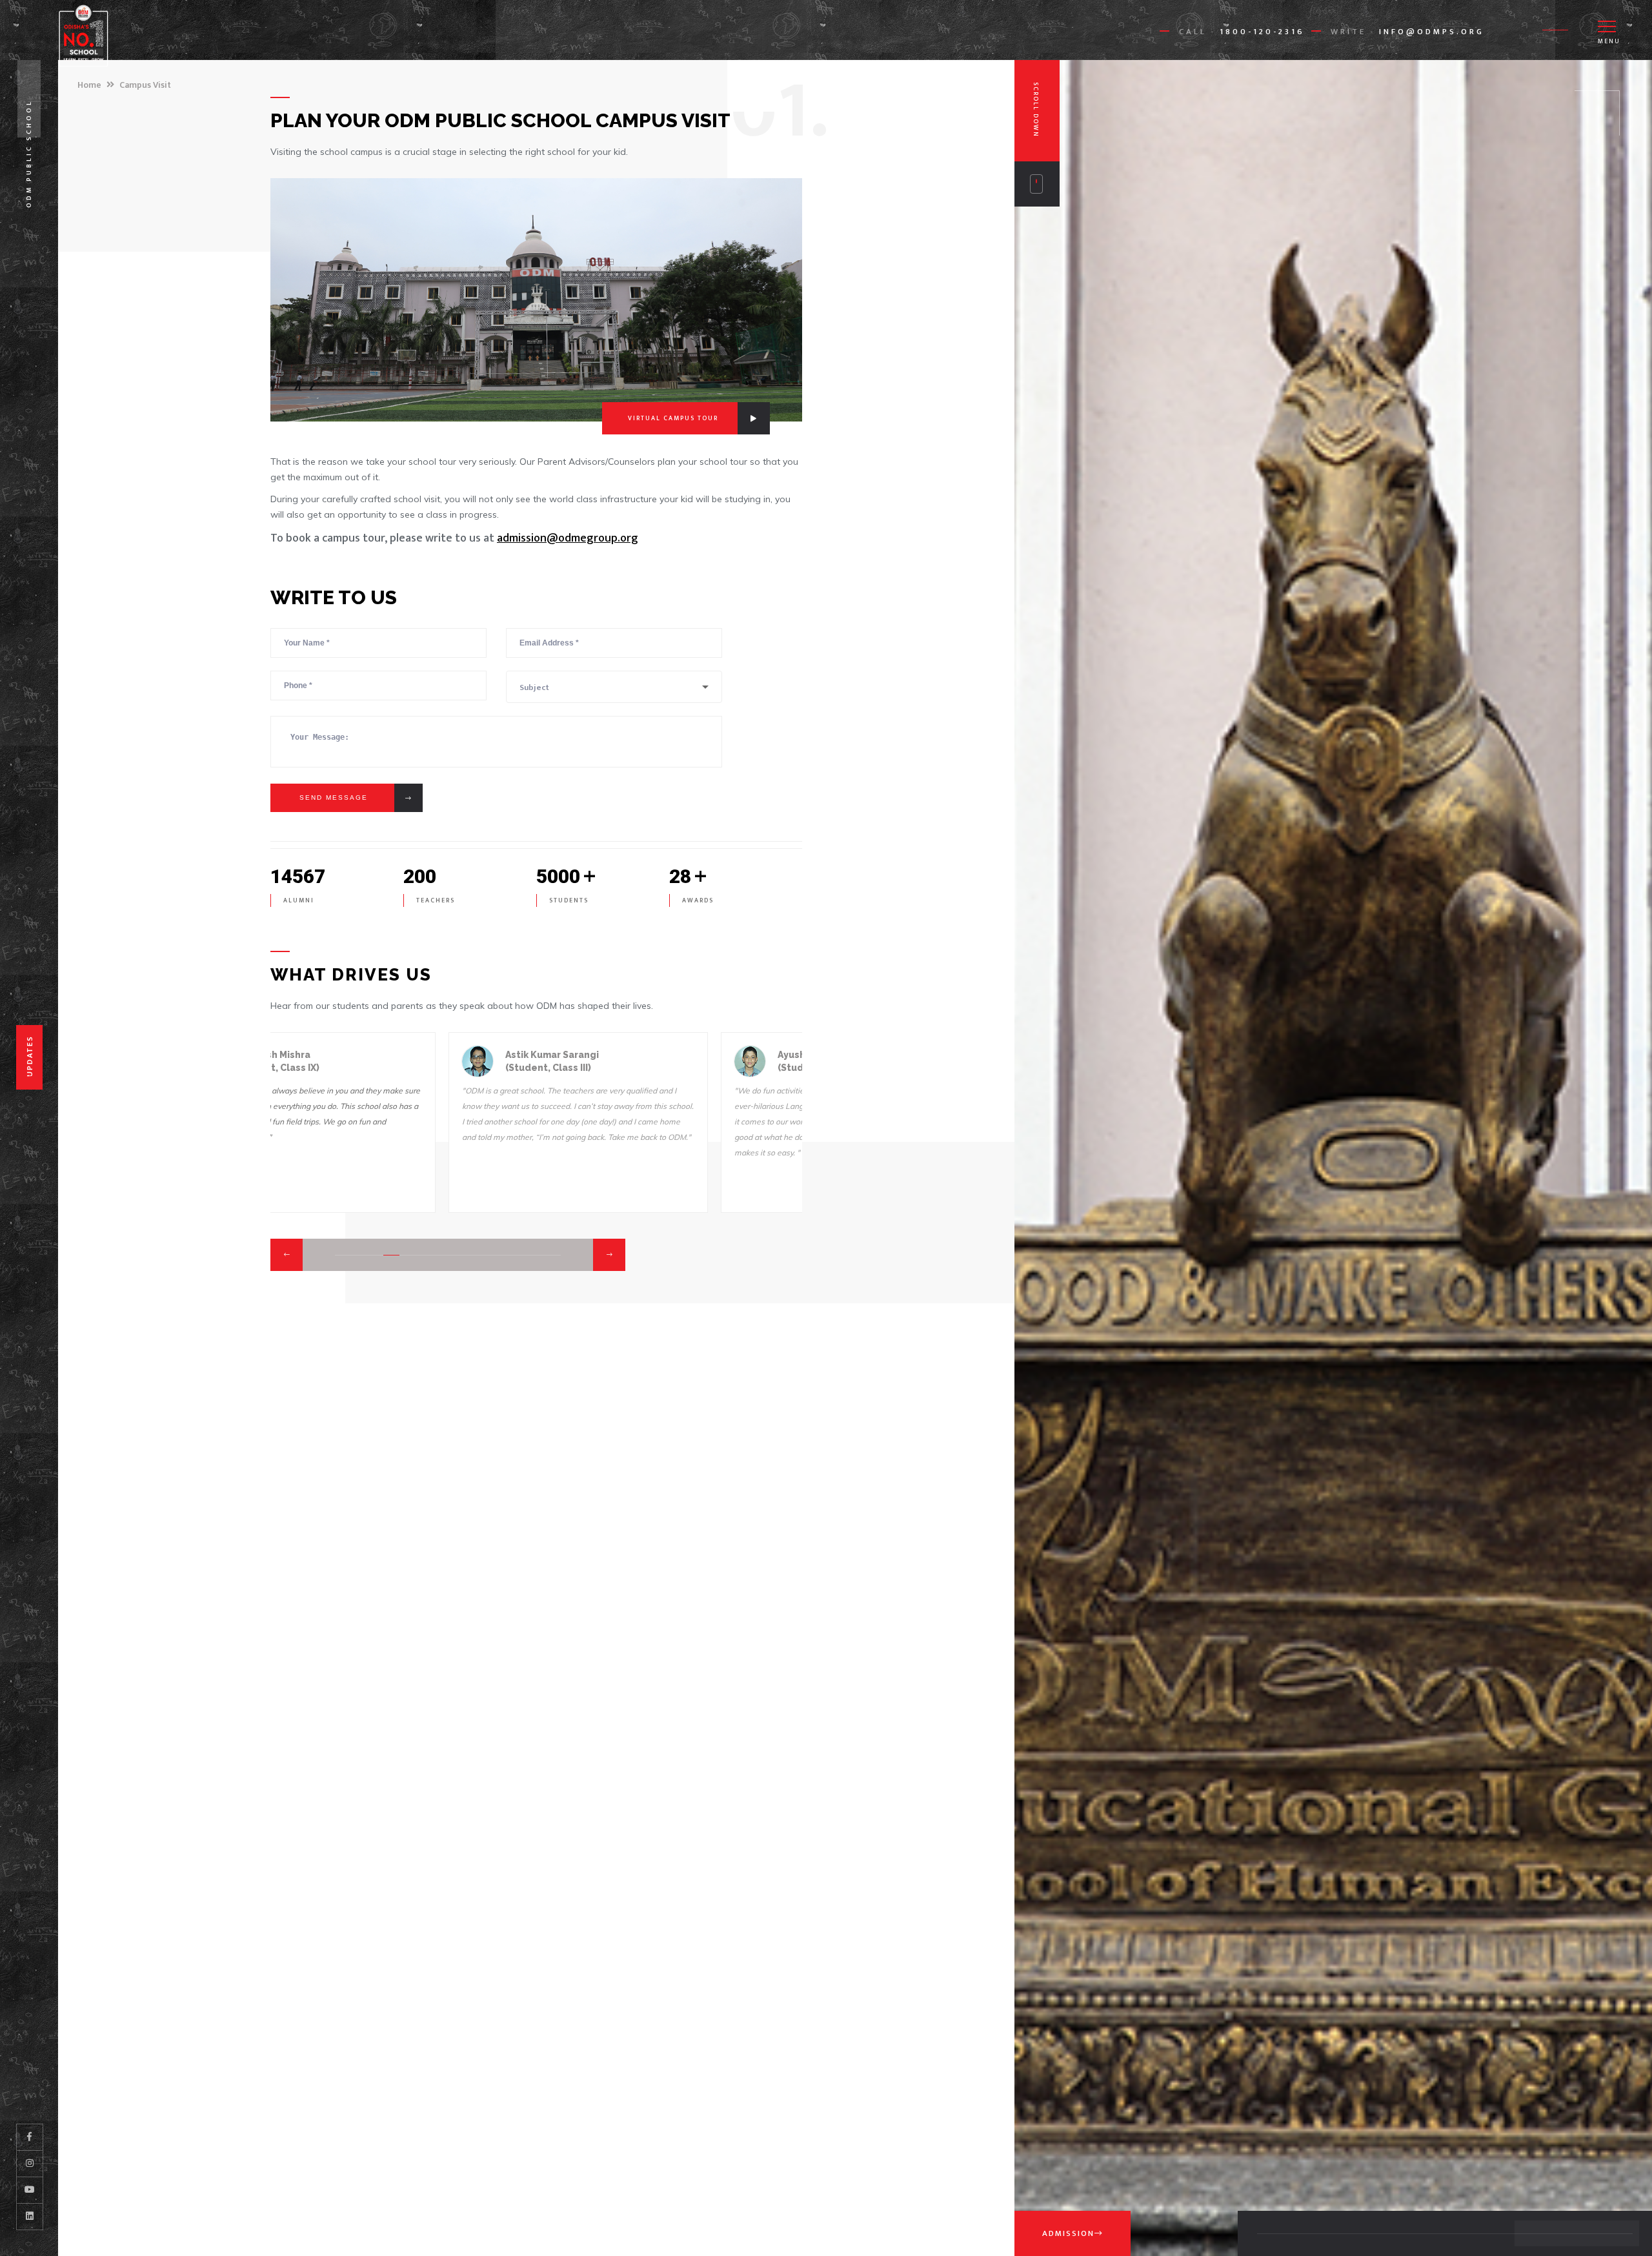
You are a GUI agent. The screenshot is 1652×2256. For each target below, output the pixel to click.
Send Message (334, 798)
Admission (1068, 2233)
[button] (287, 1255)
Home (89, 85)
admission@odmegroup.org (568, 538)
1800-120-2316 (1262, 32)
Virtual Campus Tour (673, 418)
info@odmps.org (1432, 32)
